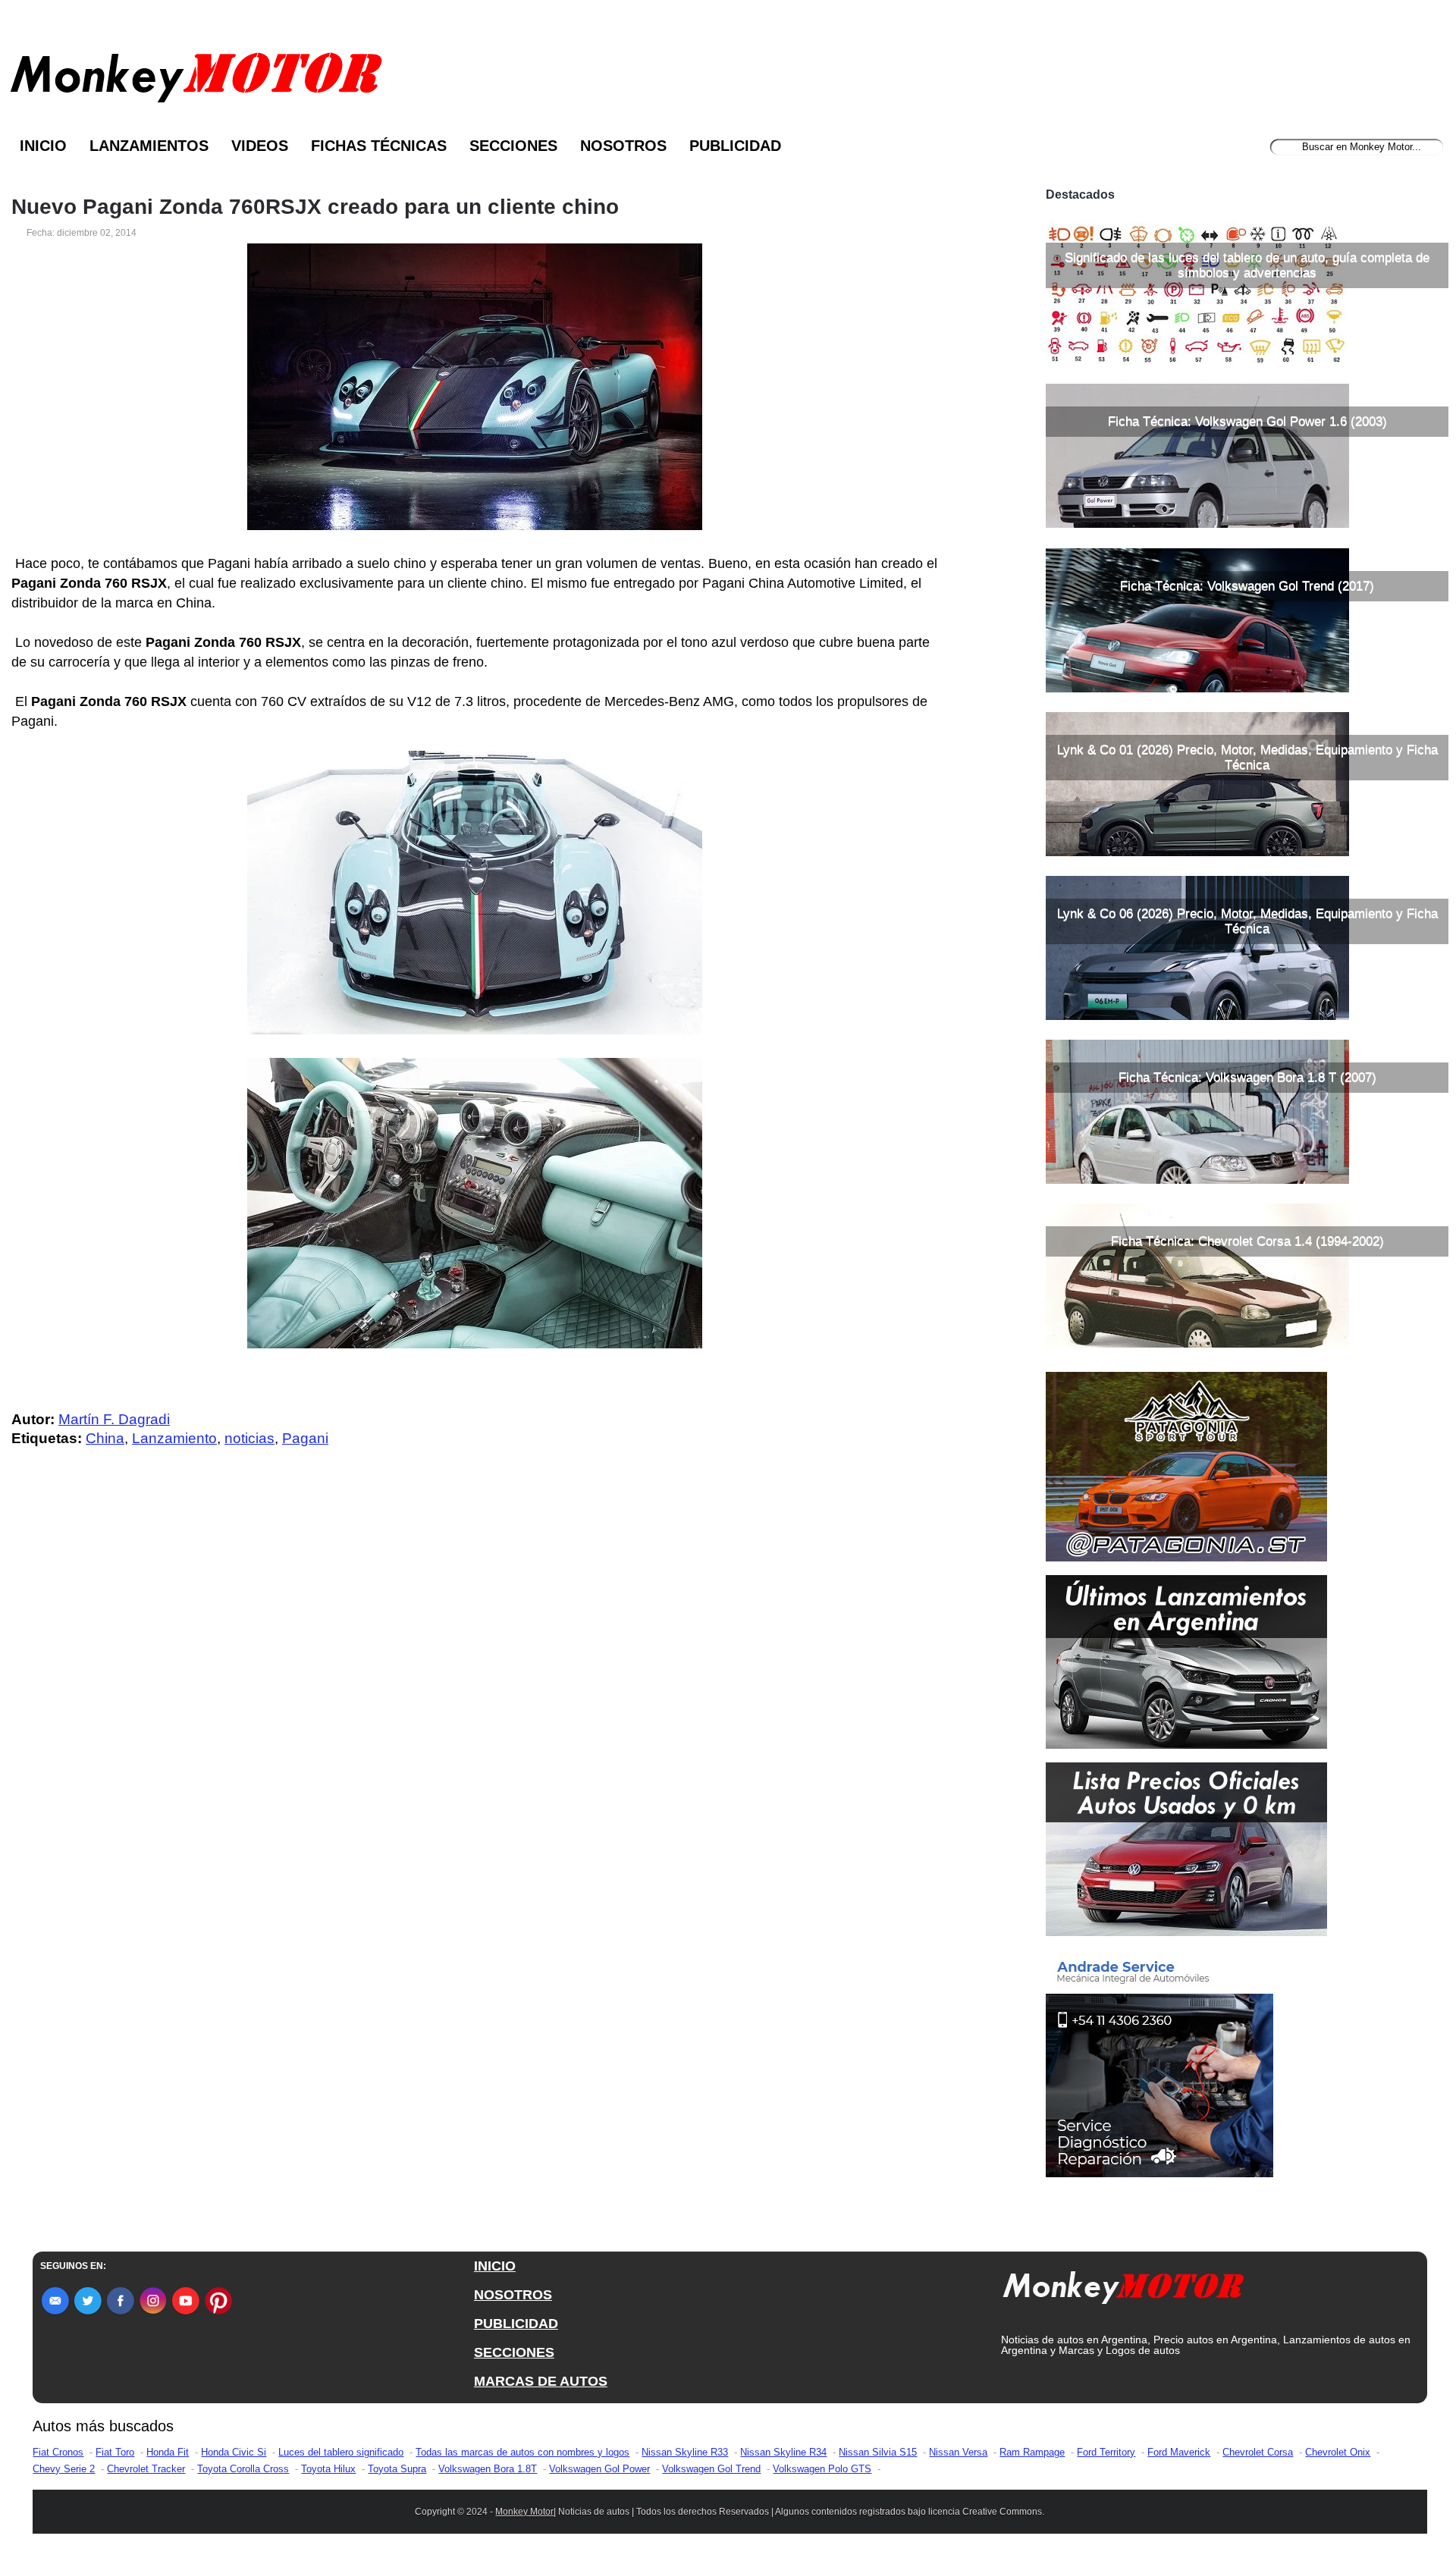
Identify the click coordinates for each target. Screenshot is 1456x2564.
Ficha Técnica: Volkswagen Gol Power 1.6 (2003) (1247, 421)
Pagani (305, 1438)
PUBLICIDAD (516, 2324)
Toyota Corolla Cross (243, 2469)
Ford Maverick (1179, 2452)
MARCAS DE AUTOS (541, 2381)
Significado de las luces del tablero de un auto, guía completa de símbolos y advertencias (1247, 265)
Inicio (43, 146)
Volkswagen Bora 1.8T (488, 2469)
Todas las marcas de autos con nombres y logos (522, 2452)
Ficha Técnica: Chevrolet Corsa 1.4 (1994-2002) (1247, 1241)
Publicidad (735, 146)
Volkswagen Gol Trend (711, 2469)
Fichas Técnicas (379, 146)
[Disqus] (479, 1764)
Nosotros (623, 146)
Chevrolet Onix (1338, 2452)
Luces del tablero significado (341, 2452)
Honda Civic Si (234, 2452)
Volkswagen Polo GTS (822, 2469)
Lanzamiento (174, 1438)
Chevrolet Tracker (146, 2469)
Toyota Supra (397, 2469)
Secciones (513, 146)
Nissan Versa (958, 2452)
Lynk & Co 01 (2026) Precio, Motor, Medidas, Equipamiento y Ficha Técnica (1247, 757)
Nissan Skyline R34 (783, 2452)
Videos (260, 146)
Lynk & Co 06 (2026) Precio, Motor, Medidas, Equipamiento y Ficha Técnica (1247, 921)
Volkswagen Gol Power (599, 2469)
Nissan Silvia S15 (878, 2452)
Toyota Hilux (328, 2469)
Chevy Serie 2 (64, 2469)
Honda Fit (168, 2452)
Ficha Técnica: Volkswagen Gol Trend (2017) (1247, 586)
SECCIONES (514, 2352)
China (105, 1438)
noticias (249, 1438)
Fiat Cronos (58, 2452)
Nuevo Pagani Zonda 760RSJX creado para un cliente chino (315, 207)
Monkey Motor (524, 2512)
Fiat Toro (115, 2452)
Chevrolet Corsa (1258, 2452)
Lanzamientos (149, 146)
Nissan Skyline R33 (685, 2452)
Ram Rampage (1032, 2452)
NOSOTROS (513, 2295)
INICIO (495, 2266)
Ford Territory (1106, 2452)
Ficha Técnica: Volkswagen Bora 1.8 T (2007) (1247, 1077)
